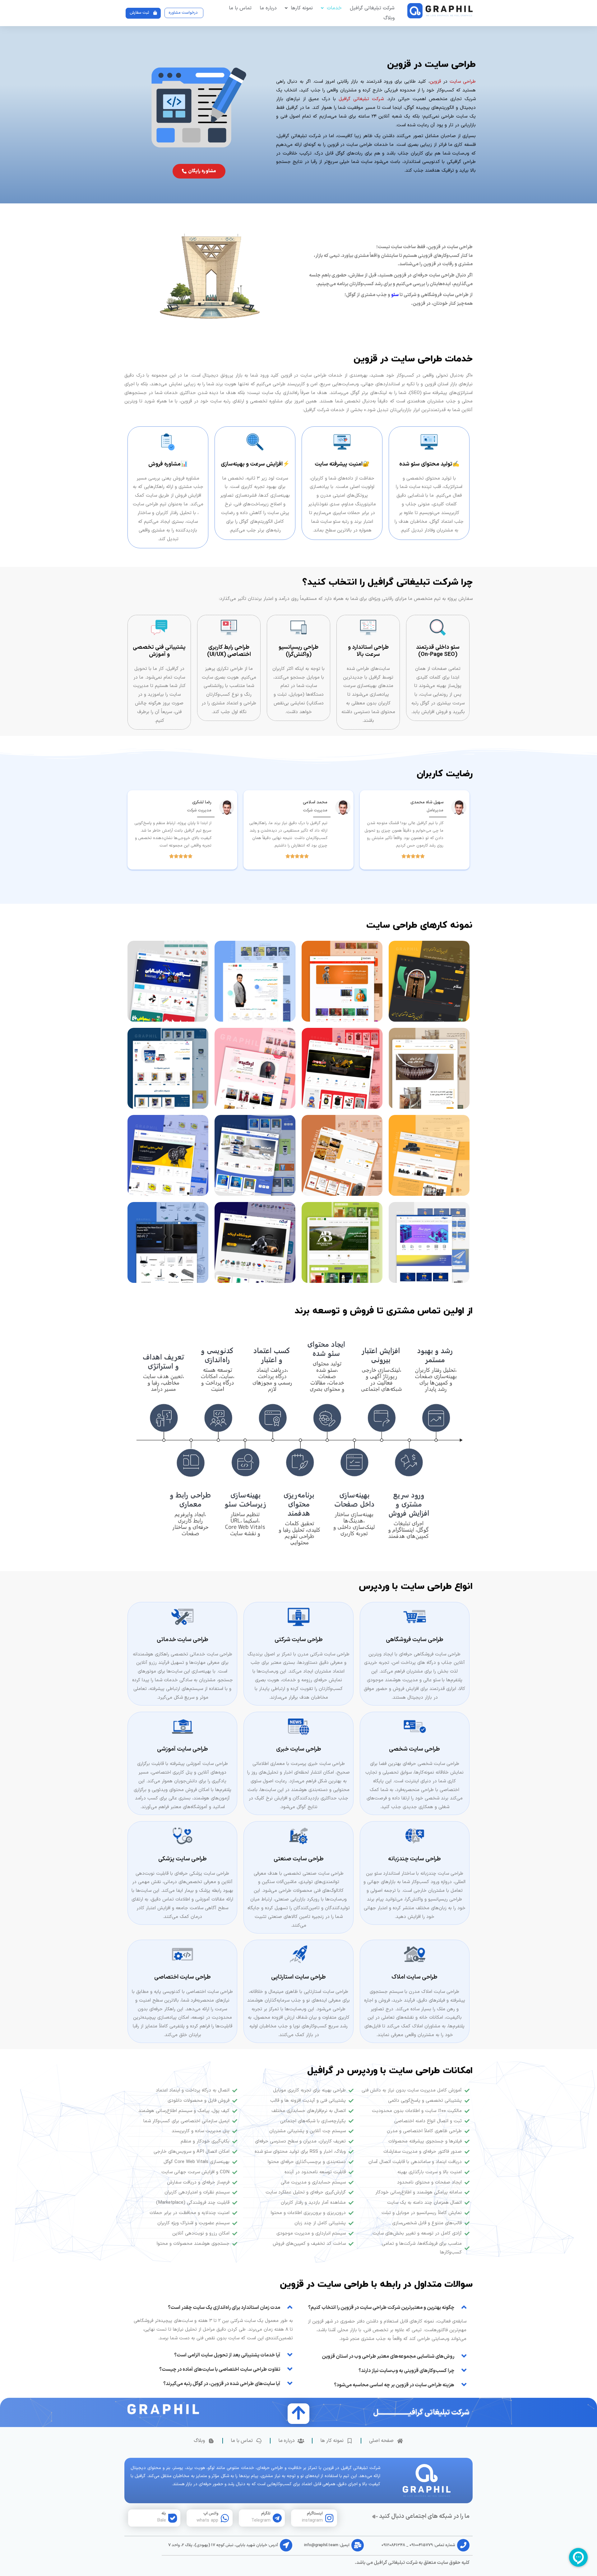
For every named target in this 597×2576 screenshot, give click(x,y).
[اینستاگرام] (329, 2518)
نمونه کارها (302, 8)
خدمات (334, 8)
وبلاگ (389, 18)
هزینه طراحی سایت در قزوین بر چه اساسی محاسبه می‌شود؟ (394, 2385)
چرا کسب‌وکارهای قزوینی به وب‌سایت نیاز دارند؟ (406, 2371)
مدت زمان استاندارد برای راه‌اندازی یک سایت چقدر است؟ (224, 2308)
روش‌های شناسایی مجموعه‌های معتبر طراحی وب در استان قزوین (388, 2356)
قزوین (435, 82)
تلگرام (266, 2513)
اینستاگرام (315, 2513)
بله (164, 2513)
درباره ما (268, 8)
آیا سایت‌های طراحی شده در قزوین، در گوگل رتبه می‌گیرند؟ (222, 2384)
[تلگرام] (277, 2518)
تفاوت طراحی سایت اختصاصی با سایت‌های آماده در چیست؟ (220, 2369)
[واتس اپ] (225, 2518)
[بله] (173, 2518)
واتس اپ (211, 2513)
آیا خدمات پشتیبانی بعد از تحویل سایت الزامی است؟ (227, 2355)
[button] (386, 2307)
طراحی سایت (463, 82)
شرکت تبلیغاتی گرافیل (372, 8)
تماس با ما (240, 8)
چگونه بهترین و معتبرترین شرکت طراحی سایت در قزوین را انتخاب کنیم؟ (381, 2308)
